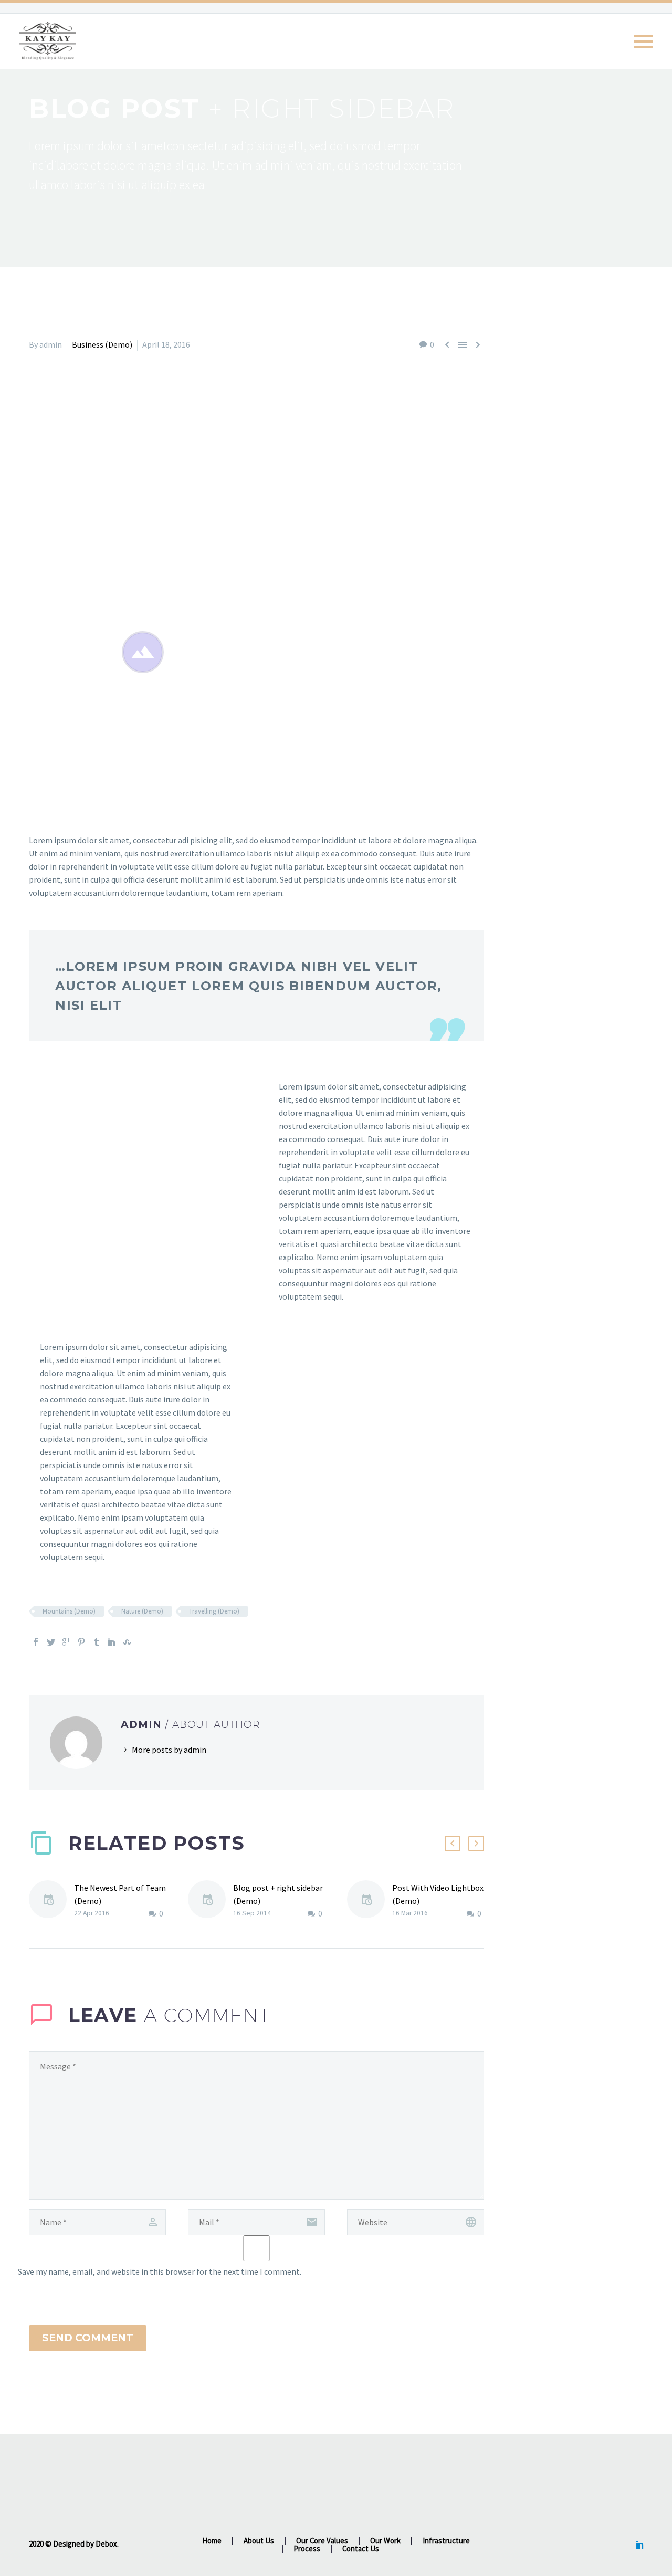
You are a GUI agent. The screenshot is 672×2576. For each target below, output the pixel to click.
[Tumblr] (97, 1642)
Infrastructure (446, 2541)
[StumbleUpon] (127, 1642)
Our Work (385, 2541)
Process (307, 2549)
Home (212, 2541)
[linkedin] (640, 2544)
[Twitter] (51, 1642)
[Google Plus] (66, 1642)
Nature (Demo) (142, 1611)
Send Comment (88, 2338)
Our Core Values (322, 2541)
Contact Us (361, 2549)
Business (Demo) (102, 344)
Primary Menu (643, 41)
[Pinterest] (81, 1642)
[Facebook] (36, 1642)
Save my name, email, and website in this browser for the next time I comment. (160, 2271)
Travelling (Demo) (214, 1611)
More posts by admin (169, 1750)
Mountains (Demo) (69, 1611)
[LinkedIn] (112, 1642)
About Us (259, 2541)
